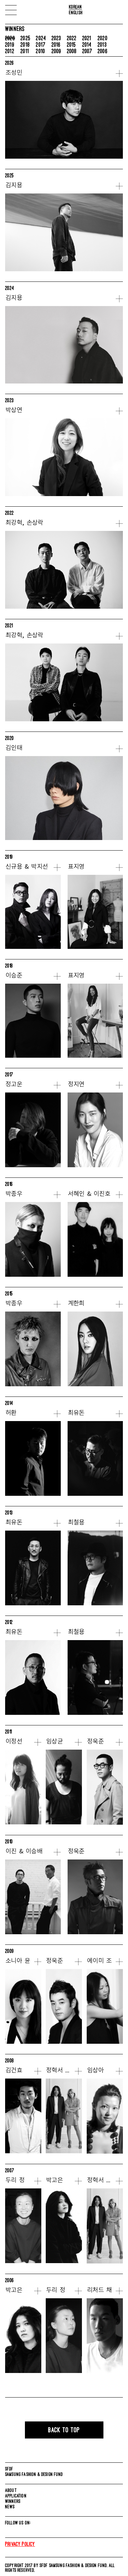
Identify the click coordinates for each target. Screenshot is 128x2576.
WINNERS (13, 2501)
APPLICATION (16, 2496)
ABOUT (11, 2490)
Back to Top (64, 2430)
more (119, 74)
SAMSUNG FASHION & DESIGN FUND (34, 2474)
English (76, 12)
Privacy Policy (20, 2544)
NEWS (10, 2507)
